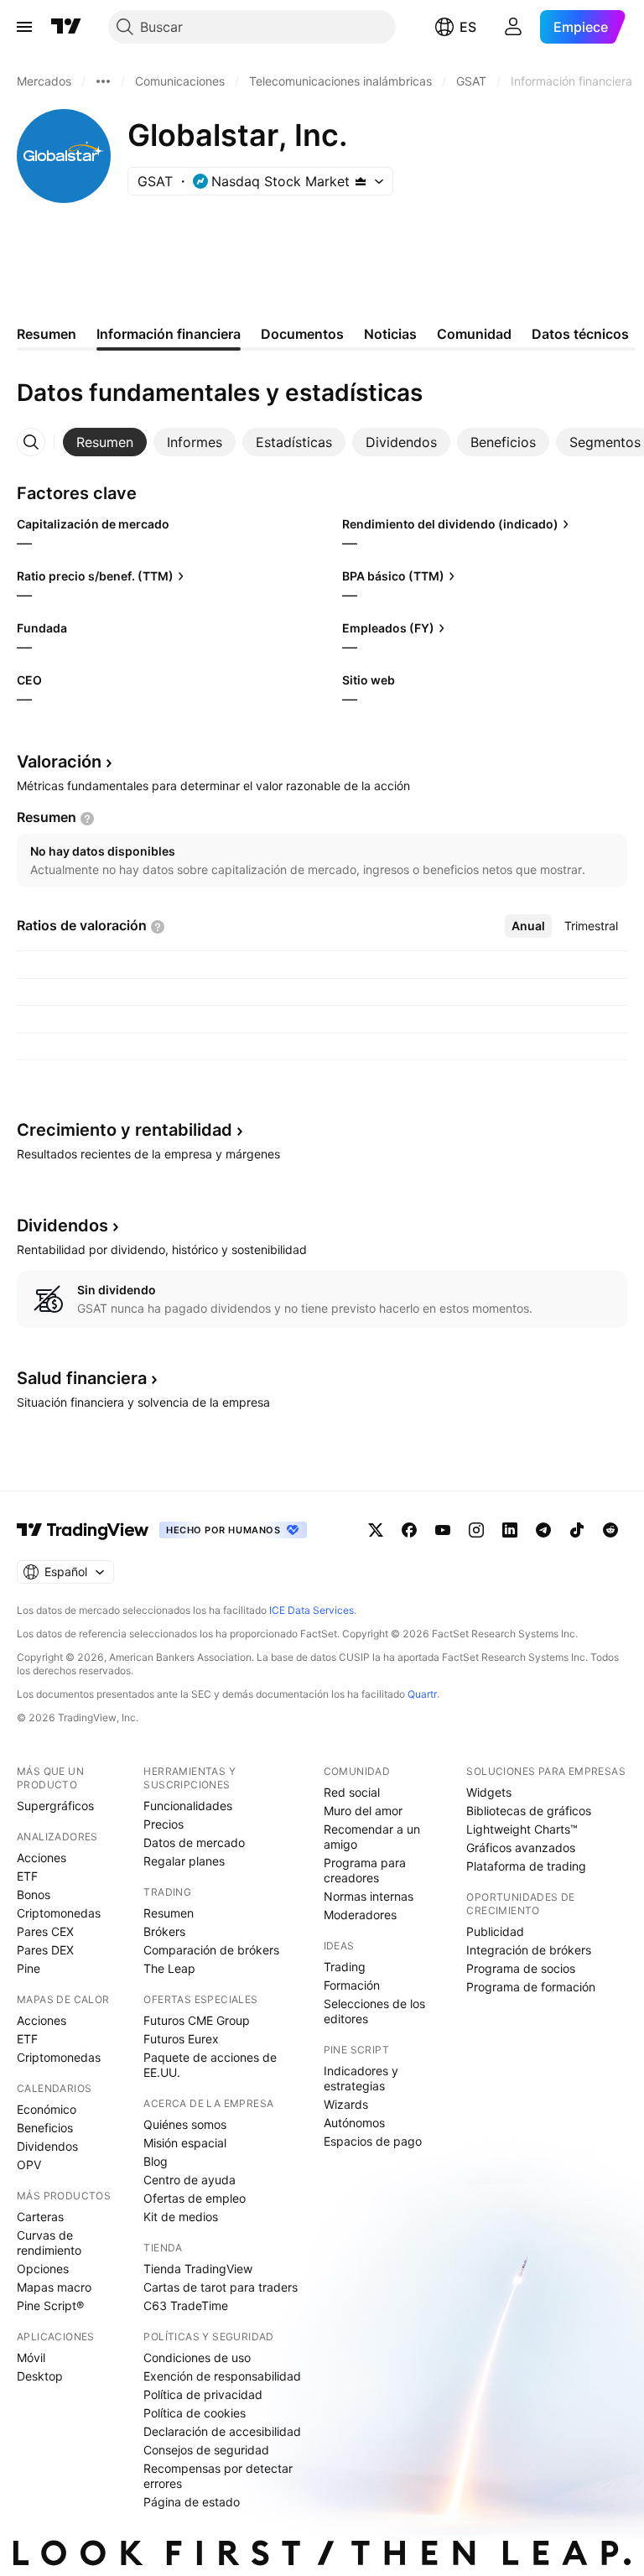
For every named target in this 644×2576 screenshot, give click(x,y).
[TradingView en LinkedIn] (510, 1530)
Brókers (164, 1931)
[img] (361, 181)
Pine (29, 1968)
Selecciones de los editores (374, 2011)
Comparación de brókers (211, 1950)
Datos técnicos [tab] (580, 334)
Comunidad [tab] (474, 334)
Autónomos (354, 2123)
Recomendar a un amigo (372, 1837)
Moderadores (360, 1915)
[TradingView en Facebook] (409, 1530)
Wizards (346, 2104)
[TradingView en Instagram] (476, 1530)
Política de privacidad (203, 2394)
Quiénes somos (185, 2124)
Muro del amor (363, 1811)
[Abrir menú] (24, 27)
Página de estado (192, 2502)
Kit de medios (181, 2217)
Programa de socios (521, 1968)
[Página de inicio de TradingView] (66, 27)
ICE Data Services (312, 1610)
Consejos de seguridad (206, 2450)
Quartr (422, 1694)
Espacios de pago (373, 2141)
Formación (352, 1985)
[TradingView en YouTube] (443, 1530)
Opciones (43, 2269)
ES (468, 27)
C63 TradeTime (186, 2305)
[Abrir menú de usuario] (513, 27)
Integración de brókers (529, 1950)
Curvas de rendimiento (49, 2243)
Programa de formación (531, 1987)
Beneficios (45, 2128)
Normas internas (369, 1896)
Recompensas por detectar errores (218, 2476)
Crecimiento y (125, 1130)
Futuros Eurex (181, 2039)
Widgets (489, 1792)
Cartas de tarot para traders (221, 2287)
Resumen (169, 1913)
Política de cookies (195, 2413)
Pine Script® (50, 2305)
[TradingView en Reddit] (610, 1530)
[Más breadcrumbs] (103, 81)
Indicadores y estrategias (361, 2078)
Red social (352, 1792)
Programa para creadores (365, 1870)
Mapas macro (54, 2287)
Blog (156, 2161)
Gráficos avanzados (521, 1847)
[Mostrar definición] (87, 819)
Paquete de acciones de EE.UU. (210, 2065)
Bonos (34, 1894)
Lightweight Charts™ (522, 1829)
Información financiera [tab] (169, 334)
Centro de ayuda (190, 2180)
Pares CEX (45, 1931)
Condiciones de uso (197, 2357)
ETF (27, 1876)
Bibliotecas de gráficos (529, 1811)
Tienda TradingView (198, 2269)
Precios (164, 1824)
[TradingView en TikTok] (577, 1530)
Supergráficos (55, 1806)
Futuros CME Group (197, 2020)
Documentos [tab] (302, 334)
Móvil (31, 2357)
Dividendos (47, 2146)
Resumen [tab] (47, 334)
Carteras (40, 2217)
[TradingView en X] (376, 1530)
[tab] (105, 442)
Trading (345, 1967)
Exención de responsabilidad (222, 2376)
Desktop (40, 2376)
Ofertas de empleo (195, 2198)
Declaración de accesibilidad (222, 2431)
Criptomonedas (59, 1913)
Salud (82, 1378)
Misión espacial (185, 2143)
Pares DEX (45, 1950)
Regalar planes (184, 1861)
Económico (47, 2109)
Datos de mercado (194, 1842)
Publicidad (495, 1931)
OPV (29, 2165)
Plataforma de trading (526, 1866)
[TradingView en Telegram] (543, 1530)
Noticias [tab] (390, 334)
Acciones (42, 1858)
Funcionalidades (188, 1806)
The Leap (169, 1968)
